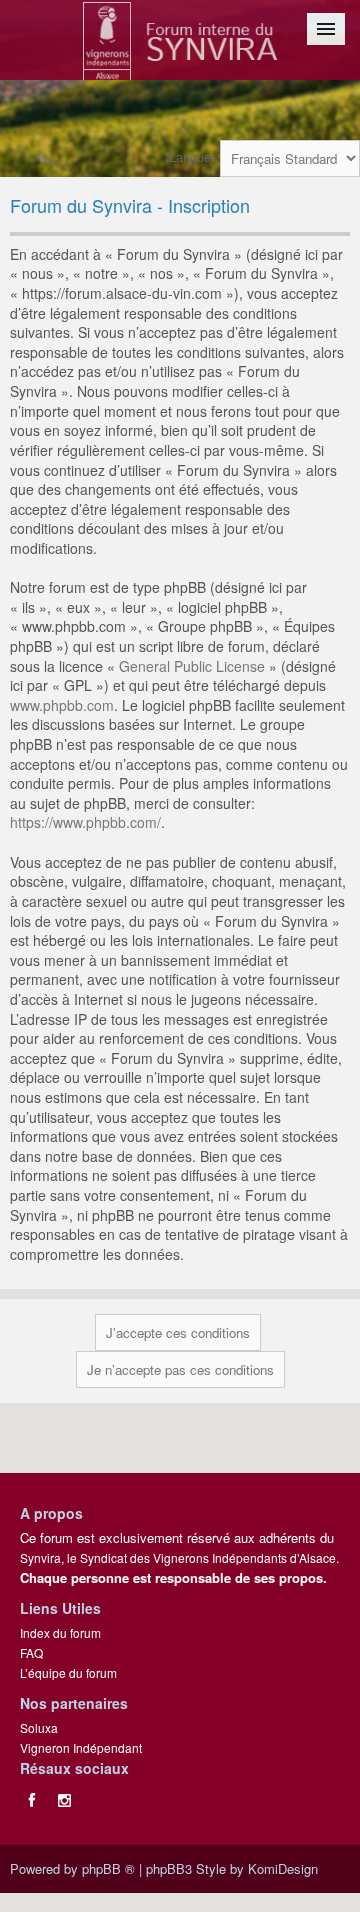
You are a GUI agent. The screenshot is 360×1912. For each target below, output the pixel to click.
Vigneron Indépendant (81, 1747)
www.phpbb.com (62, 705)
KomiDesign (283, 1868)
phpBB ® (108, 1868)
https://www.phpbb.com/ (85, 822)
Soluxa (39, 1727)
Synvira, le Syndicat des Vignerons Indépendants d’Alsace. (179, 1557)
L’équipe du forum (68, 1672)
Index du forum (60, 1632)
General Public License (192, 666)
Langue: (192, 156)
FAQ (31, 1652)
